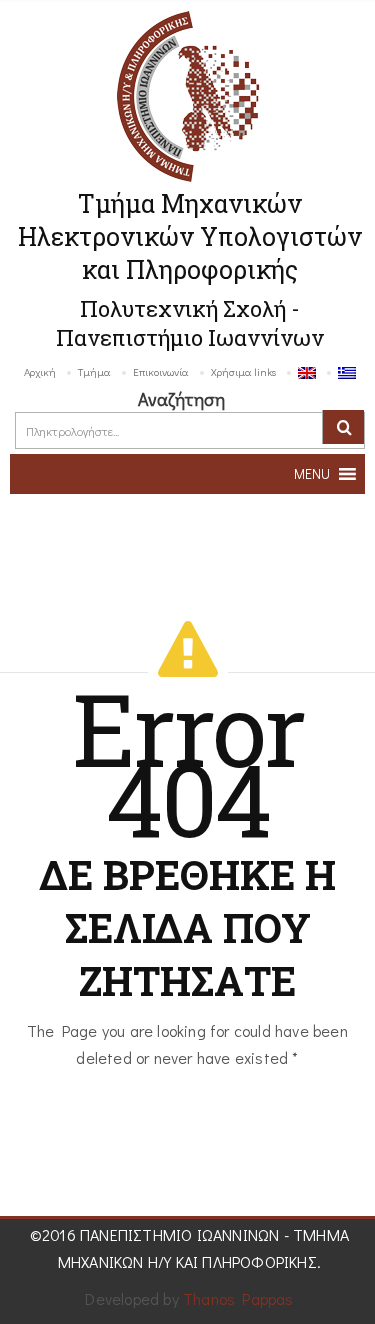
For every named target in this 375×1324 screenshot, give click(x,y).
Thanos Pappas (238, 1298)
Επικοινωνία (161, 371)
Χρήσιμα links (243, 371)
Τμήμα (94, 371)
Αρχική (40, 371)
